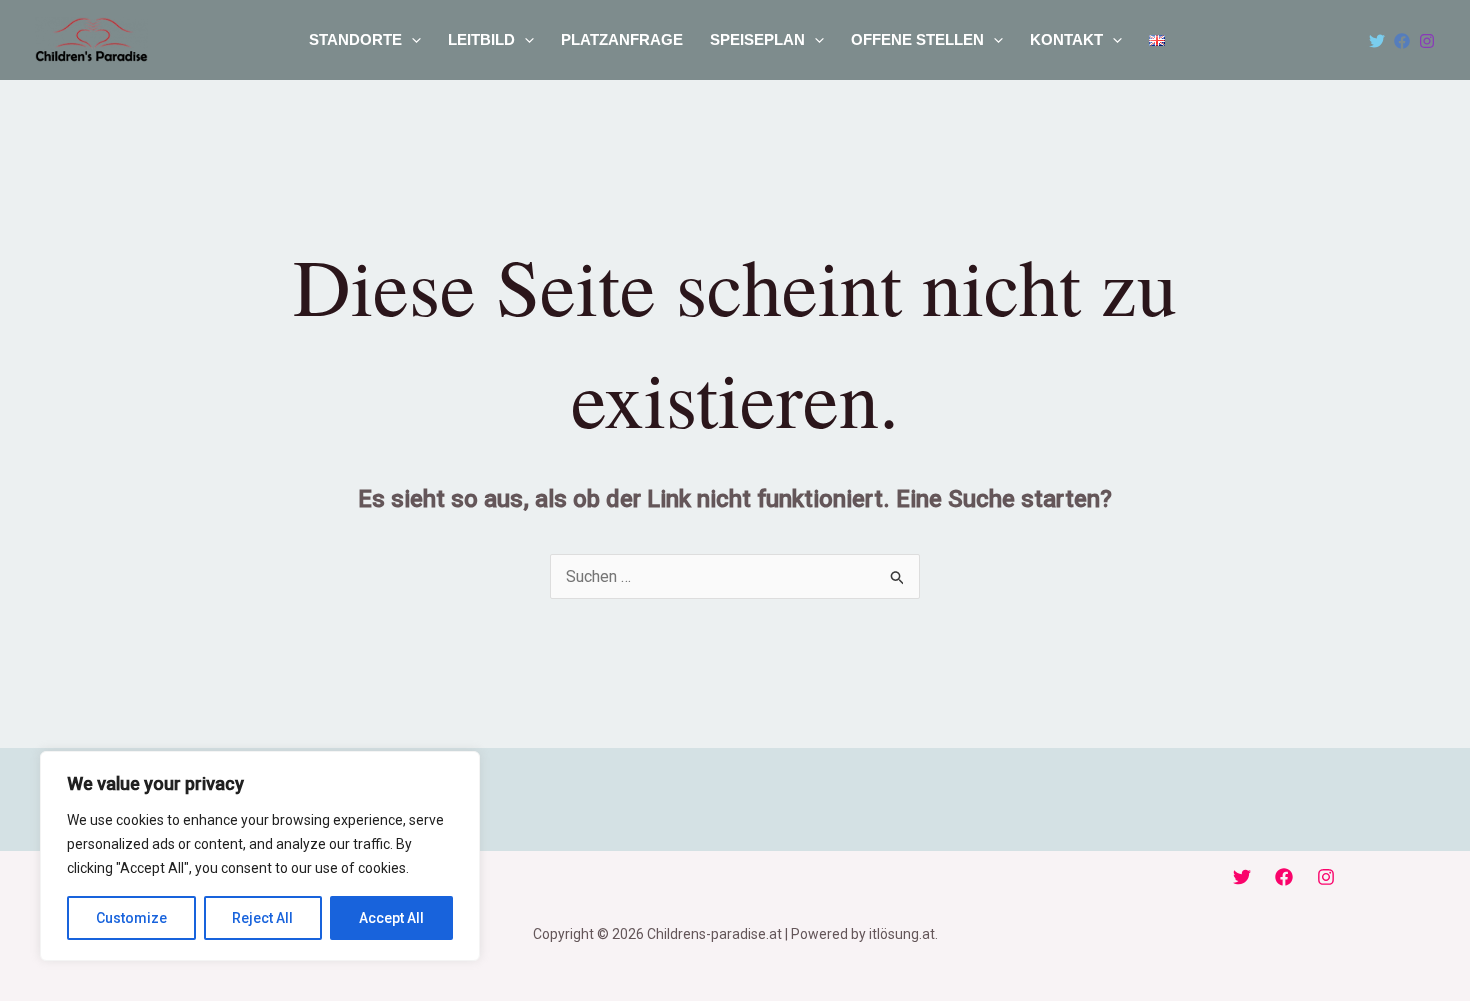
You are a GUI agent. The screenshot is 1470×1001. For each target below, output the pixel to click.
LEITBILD (481, 39)
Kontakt (1066, 39)
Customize (131, 918)
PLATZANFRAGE (622, 39)
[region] (260, 856)
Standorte (355, 39)
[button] (411, 40)
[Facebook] (1402, 41)
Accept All (391, 918)
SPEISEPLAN (757, 39)
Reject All (262, 918)
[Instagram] (1427, 41)
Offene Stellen (917, 39)
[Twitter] (1377, 41)
